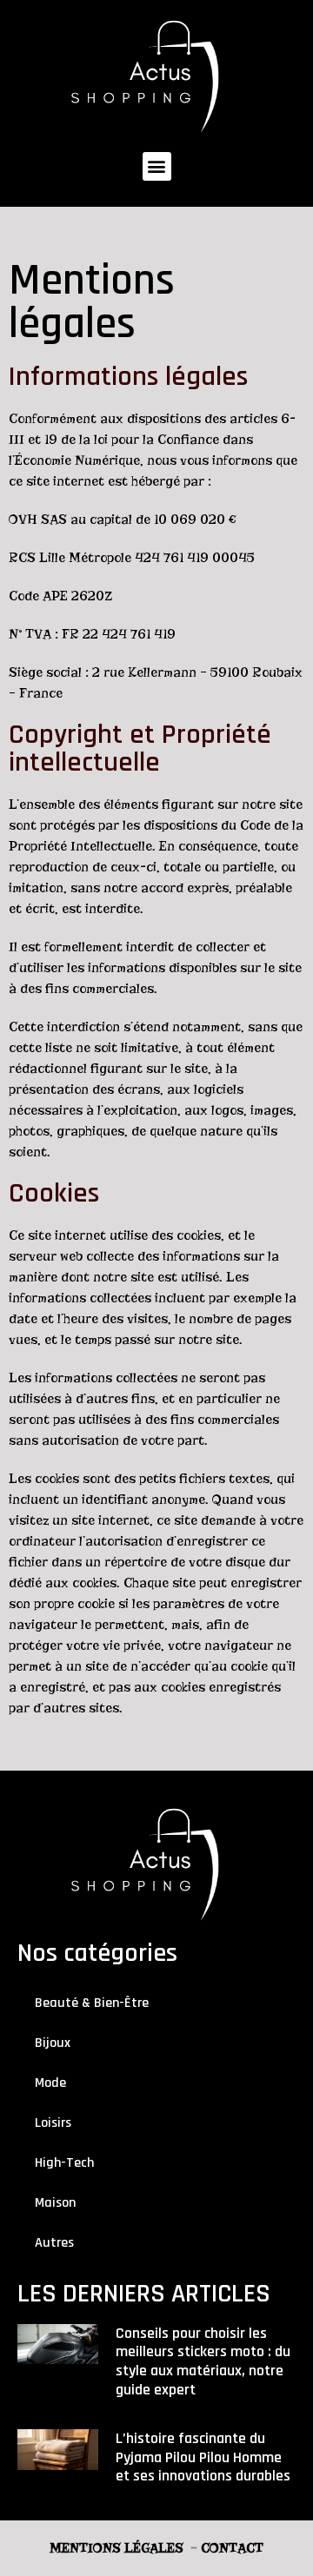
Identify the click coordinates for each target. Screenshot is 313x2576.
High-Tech (64, 2163)
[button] (157, 166)
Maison (55, 2203)
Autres (54, 2243)
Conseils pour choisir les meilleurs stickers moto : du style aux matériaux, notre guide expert (203, 2361)
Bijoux (53, 2043)
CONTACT (232, 2548)
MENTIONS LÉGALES (117, 2548)
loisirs (53, 2123)
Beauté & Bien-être (92, 2003)
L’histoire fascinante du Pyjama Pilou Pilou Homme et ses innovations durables (203, 2457)
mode (50, 2083)
